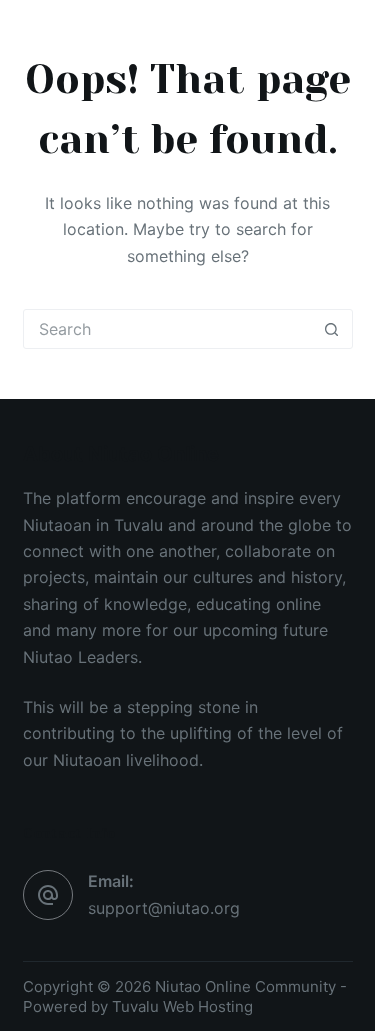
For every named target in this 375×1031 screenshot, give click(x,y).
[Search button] (332, 329)
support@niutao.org (164, 908)
